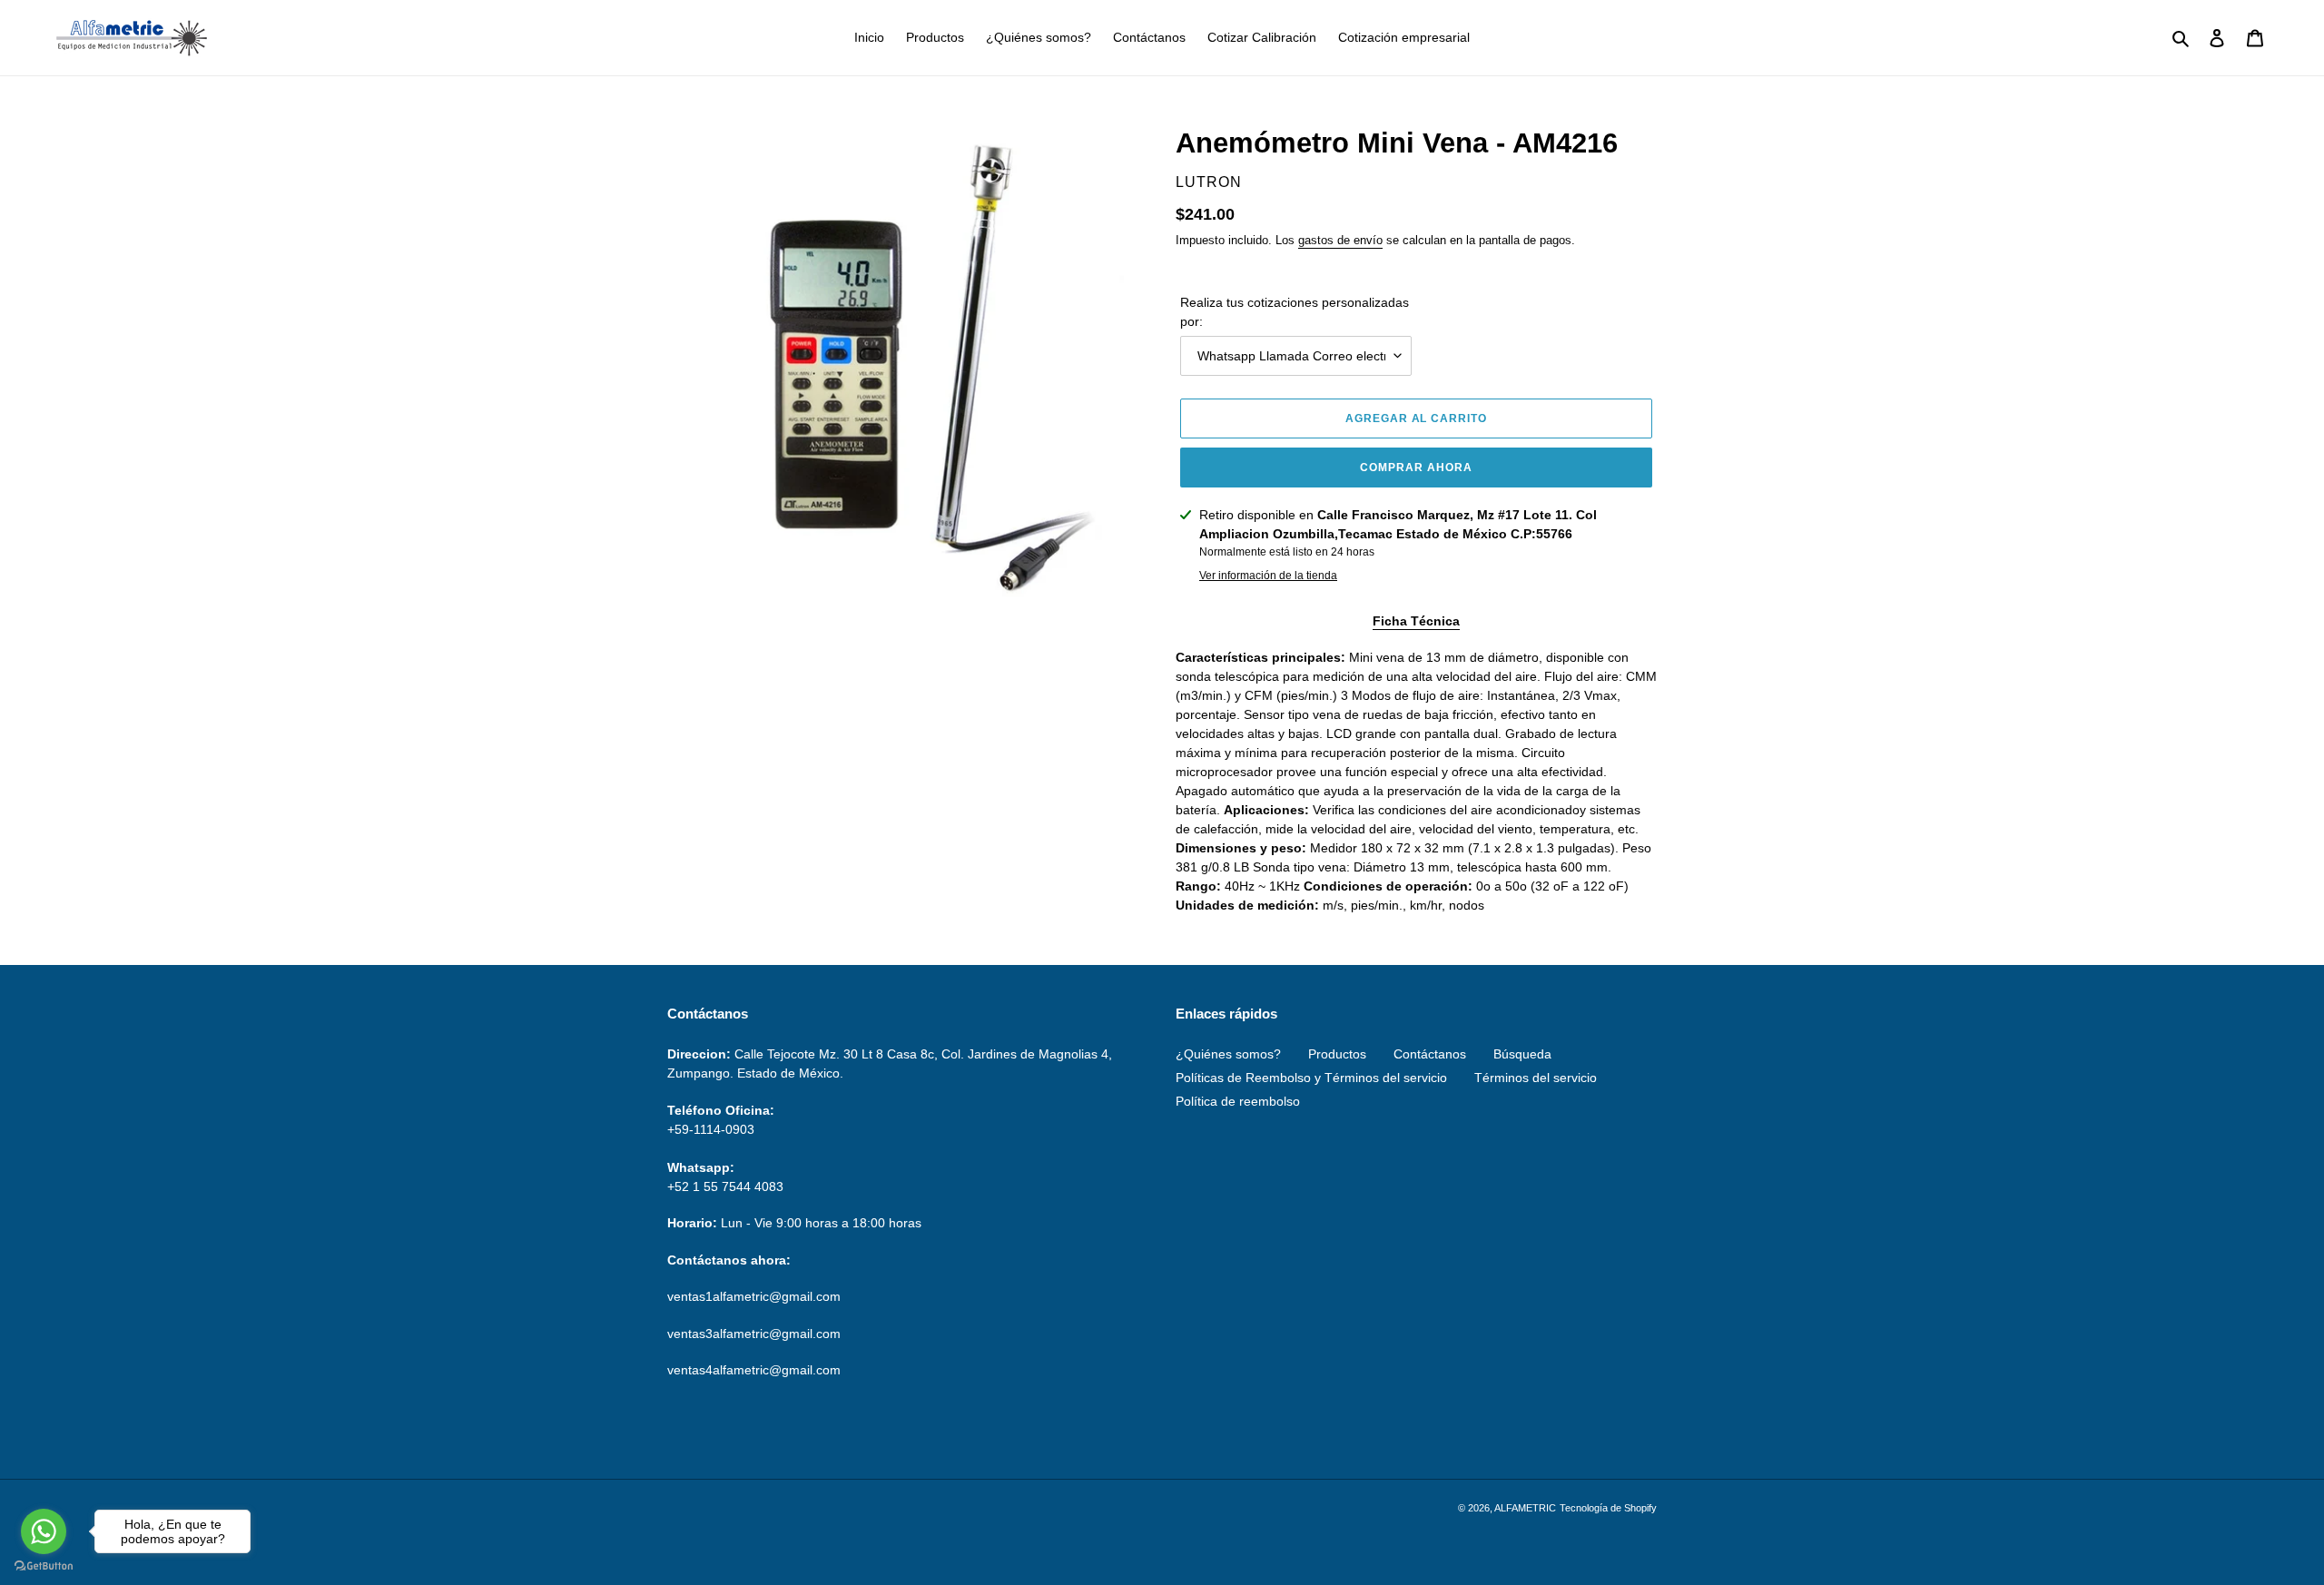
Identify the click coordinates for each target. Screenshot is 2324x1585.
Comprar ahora (1416, 468)
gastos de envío (1340, 240)
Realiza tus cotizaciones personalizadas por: (1295, 312)
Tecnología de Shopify (1608, 1508)
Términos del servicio (1536, 1078)
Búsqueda (1522, 1054)
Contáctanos (1430, 1054)
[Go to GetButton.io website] (44, 1566)
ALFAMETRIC (1525, 1508)
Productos (1337, 1054)
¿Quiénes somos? (1228, 1054)
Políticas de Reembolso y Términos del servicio (1311, 1078)
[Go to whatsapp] (44, 1531)
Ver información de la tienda (1268, 576)
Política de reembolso (1238, 1101)
